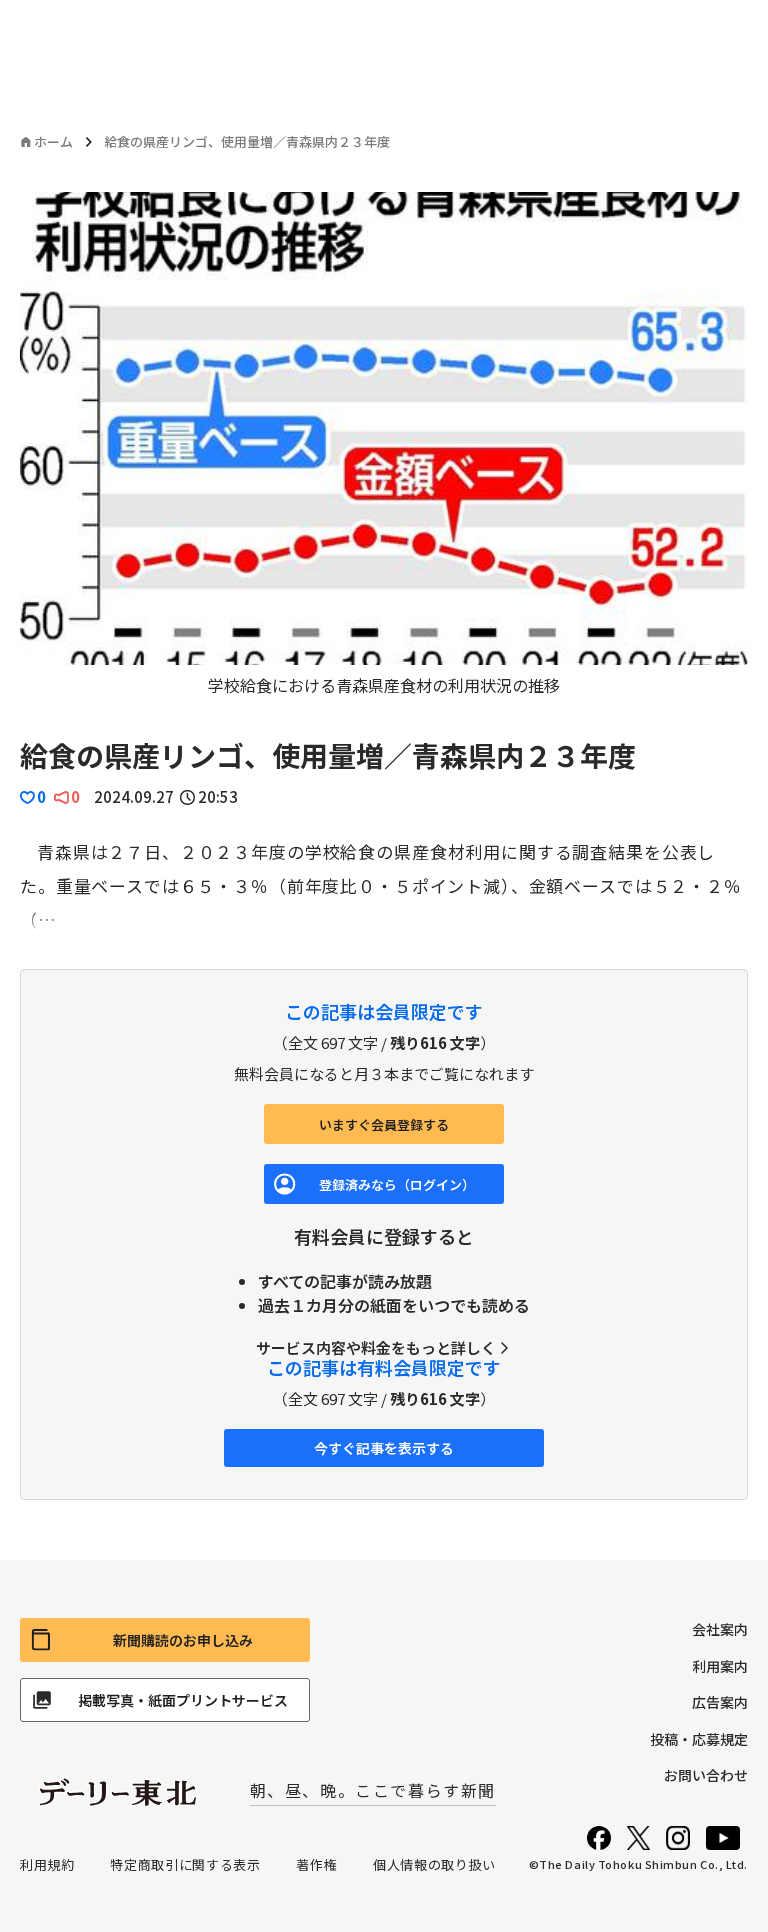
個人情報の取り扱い (434, 1864)
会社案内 (720, 1629)
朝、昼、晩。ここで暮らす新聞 (373, 1790)
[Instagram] (678, 1838)
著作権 (316, 1864)
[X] (638, 1838)
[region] (384, 444)
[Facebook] (599, 1838)
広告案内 (720, 1702)
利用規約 (47, 1864)
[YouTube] (723, 1838)
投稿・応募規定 (699, 1739)
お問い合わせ (706, 1775)
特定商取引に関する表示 (185, 1864)
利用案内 (720, 1666)
